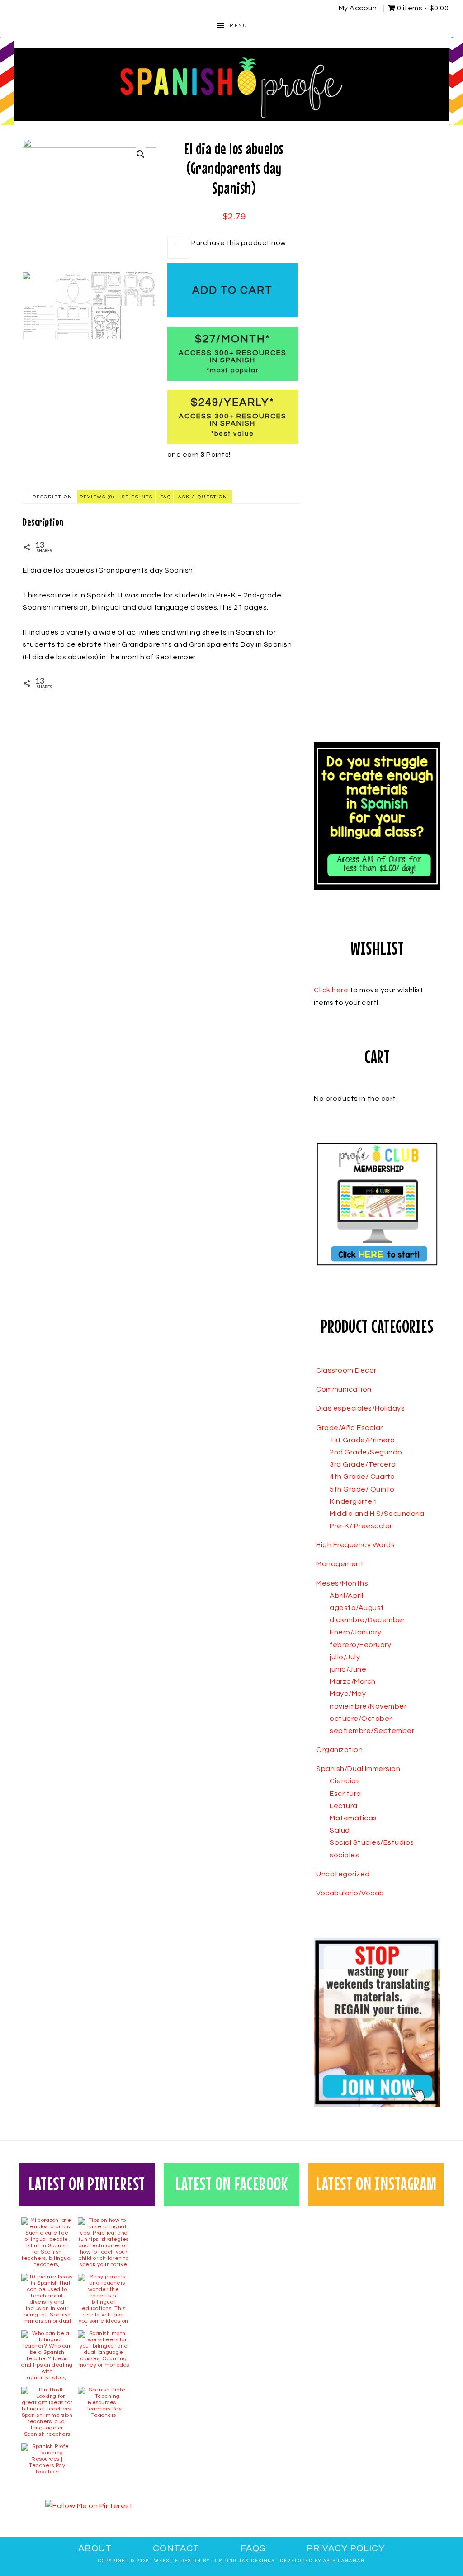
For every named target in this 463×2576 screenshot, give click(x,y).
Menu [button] (239, 26)
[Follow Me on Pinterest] (89, 2506)
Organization (339, 1750)
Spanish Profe (231, 85)
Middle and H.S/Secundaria (377, 1514)
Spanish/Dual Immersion (358, 1769)
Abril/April (347, 1596)
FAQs (253, 2548)
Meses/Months (342, 1583)
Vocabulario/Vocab (350, 1893)
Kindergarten (353, 1501)
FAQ (166, 497)
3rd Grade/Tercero (363, 1464)
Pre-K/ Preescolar (361, 1526)
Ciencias (345, 1781)
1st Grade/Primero (362, 1440)
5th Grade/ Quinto (362, 1489)
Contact (176, 2548)
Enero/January (356, 1632)
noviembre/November (368, 1706)
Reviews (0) (97, 497)
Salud (340, 1830)
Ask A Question (203, 497)
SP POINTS (137, 497)
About (95, 2548)
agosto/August (357, 1608)
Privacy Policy (346, 2548)
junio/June (348, 1669)
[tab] (52, 497)
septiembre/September (372, 1731)
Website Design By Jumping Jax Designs (215, 2561)
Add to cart (232, 290)
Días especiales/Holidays (360, 1408)
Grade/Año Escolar (350, 1428)
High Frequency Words (355, 1545)
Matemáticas (353, 1818)
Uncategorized (343, 1874)
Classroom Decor (346, 1370)
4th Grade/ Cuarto (362, 1477)
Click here (331, 990)
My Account (359, 8)
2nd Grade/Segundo (366, 1452)
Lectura (344, 1806)
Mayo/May (348, 1694)
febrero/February (360, 1645)
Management (340, 1564)
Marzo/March (353, 1681)
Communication (344, 1389)
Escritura (345, 1794)
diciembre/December (367, 1620)
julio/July (345, 1657)
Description (52, 497)
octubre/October (361, 1719)
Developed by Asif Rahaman (322, 2561)
